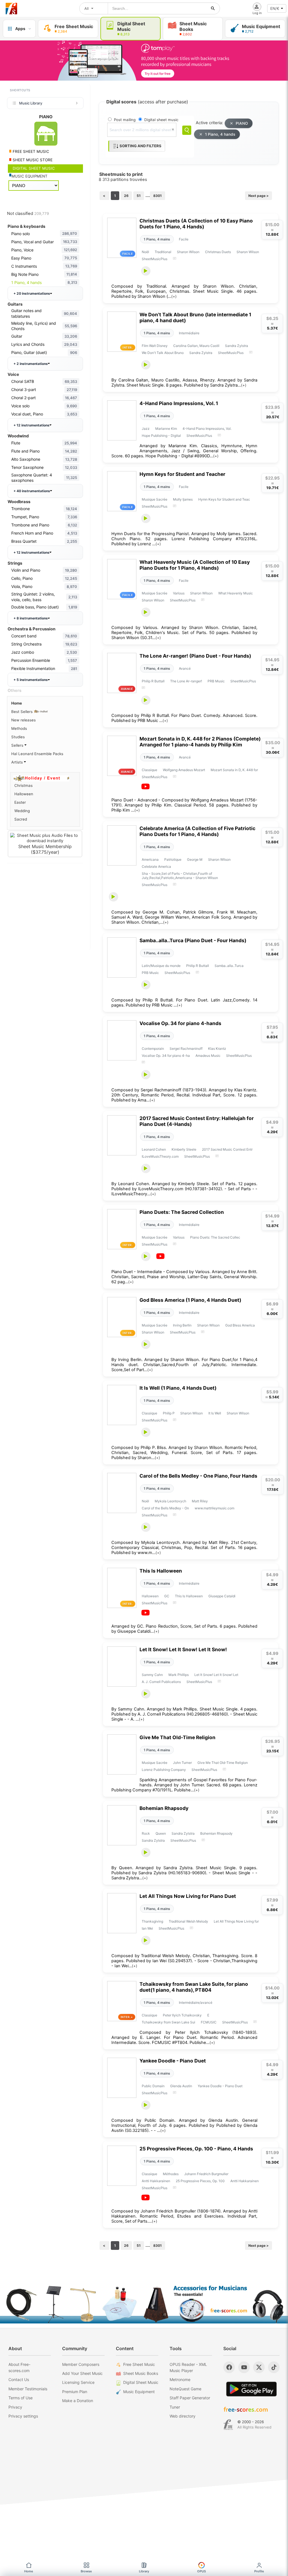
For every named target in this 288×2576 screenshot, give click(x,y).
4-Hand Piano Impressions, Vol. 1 (179, 403)
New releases (23, 720)
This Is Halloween (161, 1571)
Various (179, 593)
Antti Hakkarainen (156, 2181)
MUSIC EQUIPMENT (30, 176)
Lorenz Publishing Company (164, 1770)
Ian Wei (147, 1928)
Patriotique (173, 859)
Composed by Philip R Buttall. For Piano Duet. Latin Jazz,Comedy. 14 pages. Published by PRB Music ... (184, 1003)
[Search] (187, 130)
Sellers (18, 745)
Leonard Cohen (154, 1149)
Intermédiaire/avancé (196, 2003)
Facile (184, 239)
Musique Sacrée (155, 499)
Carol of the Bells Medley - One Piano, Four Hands (198, 1476)
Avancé (185, 668)
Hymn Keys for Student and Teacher (182, 474)
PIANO (242, 123)
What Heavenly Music (236, 593)
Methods (19, 728)
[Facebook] (229, 2367)
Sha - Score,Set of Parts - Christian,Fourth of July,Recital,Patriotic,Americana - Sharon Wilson (180, 876)
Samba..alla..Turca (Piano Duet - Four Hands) (193, 940)
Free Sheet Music (139, 2364)
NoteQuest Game (185, 2389)
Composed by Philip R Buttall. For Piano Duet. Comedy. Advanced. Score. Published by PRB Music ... (184, 718)
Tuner (175, 2407)
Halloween (150, 1596)
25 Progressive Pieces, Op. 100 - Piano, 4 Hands (196, 2149)
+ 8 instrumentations (31, 618)
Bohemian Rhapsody (164, 1808)
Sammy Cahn (152, 1675)
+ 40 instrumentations (32, 491)
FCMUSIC (209, 2022)
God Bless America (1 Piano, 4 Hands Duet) (190, 1300)
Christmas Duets (218, 252)
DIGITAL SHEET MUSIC (33, 168)
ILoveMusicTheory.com (160, 1156)
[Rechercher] (213, 8)
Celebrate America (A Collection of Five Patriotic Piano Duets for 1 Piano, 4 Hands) (197, 831)
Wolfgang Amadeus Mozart (184, 770)
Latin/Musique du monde (161, 966)
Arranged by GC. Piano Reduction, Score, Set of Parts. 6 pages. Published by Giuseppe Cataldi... (184, 1629)
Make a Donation (78, 2401)
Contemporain (153, 1049)
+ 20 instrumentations (32, 293)
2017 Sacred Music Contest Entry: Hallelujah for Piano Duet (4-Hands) (197, 1121)
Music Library (31, 103)
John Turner (182, 1763)
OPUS (202, 2571)
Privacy (15, 2407)
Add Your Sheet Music (82, 2373)
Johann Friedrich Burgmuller (206, 2174)
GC (167, 1596)
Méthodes (171, 2174)
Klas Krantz (217, 1049)
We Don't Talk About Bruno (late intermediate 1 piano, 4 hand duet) (195, 317)
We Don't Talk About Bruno (163, 353)
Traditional (163, 252)
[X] (259, 2367)
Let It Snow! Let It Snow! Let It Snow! (183, 1649)
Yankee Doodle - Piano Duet (173, 2061)
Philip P (169, 1413)
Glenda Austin (181, 2086)
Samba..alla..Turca (229, 966)
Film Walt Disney (155, 346)
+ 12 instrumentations (31, 425)
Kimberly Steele (184, 1149)
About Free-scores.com (19, 2367)
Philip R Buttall (153, 681)
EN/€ (275, 8)
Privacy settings (23, 2416)
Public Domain (153, 2086)
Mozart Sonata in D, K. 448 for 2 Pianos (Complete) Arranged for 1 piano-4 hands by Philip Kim (200, 742)
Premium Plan (75, 2392)
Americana (150, 859)
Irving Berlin (182, 1325)
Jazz (146, 429)
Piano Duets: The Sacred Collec (215, 1237)
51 (139, 196)
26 (126, 196)
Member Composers (81, 2364)
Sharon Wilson (188, 252)
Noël (145, 252)
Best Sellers (22, 712)
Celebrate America (156, 866)
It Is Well (215, 1413)
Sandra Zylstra (237, 346)
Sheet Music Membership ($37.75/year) (45, 849)
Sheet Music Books (141, 2373)
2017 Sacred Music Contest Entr (227, 1149)
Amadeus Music (208, 1056)
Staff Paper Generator (190, 2398)
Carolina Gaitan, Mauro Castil (196, 346)
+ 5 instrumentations (31, 680)
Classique (149, 770)
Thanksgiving (152, 1921)
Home (17, 703)
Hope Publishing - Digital (161, 436)
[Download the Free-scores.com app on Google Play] (251, 2389)
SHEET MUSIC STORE (32, 160)
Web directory (183, 2416)
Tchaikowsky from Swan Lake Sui (168, 2022)
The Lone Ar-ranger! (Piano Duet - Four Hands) (195, 656)
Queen (161, 1833)
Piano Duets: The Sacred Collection (182, 1212)
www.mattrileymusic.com (214, 1508)
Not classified (28, 213)
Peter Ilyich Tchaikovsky (182, 2015)
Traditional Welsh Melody (188, 1921)
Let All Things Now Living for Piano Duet (188, 1896)
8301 (157, 196)
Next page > (258, 196)
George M (195, 859)
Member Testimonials (28, 2389)
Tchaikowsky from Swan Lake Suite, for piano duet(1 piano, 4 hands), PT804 (194, 1987)
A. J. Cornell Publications (161, 1682)
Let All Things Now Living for (236, 1921)
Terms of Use (21, 2398)
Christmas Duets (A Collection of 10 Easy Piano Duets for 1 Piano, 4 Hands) (196, 224)
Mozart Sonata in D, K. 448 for (234, 770)
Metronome (180, 2379)
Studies (18, 737)
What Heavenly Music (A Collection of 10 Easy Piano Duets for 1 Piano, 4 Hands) (195, 565)
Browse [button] (86, 2571)
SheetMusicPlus (155, 259)
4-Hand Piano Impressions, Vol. (207, 429)
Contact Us (19, 2379)
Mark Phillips (179, 1675)
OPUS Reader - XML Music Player (188, 2367)
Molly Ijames (183, 499)
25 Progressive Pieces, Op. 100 (200, 2181)
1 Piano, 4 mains (157, 239)
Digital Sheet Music (141, 2382)
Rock (146, 1833)
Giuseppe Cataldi (222, 1596)
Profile (259, 2571)
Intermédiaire (189, 333)
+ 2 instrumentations (31, 364)
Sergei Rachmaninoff (186, 1049)
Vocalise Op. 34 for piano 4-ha (166, 1056)
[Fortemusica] (228, 2425)
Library (144, 2571)
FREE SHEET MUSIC (30, 151)
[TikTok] (274, 2367)
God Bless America (240, 1325)
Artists (18, 762)
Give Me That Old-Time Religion (177, 1737)
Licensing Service (78, 2382)
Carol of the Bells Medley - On (165, 1508)
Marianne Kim (166, 429)
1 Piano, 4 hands (220, 134)
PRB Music (216, 681)
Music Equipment (139, 2392)
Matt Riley (200, 1501)
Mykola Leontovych (170, 1501)
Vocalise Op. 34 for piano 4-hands (180, 1023)
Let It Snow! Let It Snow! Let (216, 1675)
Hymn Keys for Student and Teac (224, 499)
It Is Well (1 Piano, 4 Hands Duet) (178, 1388)
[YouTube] (244, 2367)
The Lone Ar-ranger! (186, 681)
